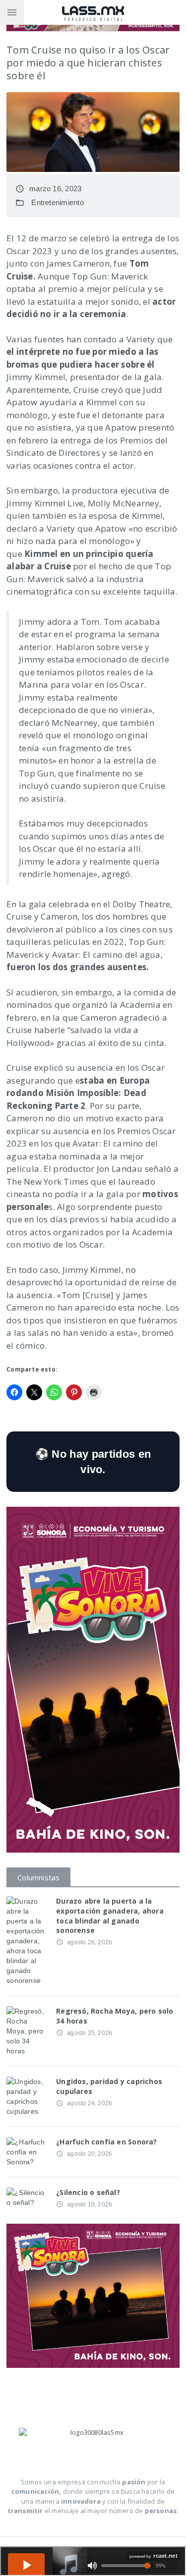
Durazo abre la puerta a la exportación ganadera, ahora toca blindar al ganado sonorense (110, 1916)
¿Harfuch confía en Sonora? (106, 2142)
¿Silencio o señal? (88, 2192)
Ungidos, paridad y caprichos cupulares (109, 2086)
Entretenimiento (57, 202)
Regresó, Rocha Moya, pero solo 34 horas (115, 2016)
